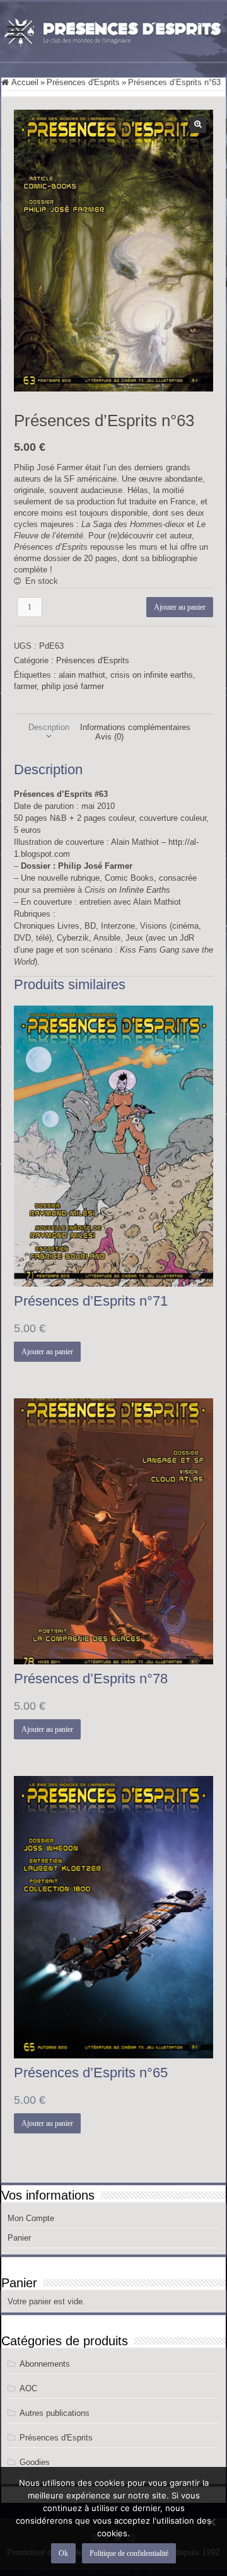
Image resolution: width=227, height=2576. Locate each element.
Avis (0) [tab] (109, 737)
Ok (63, 2553)
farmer (25, 686)
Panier (19, 2238)
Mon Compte (31, 2218)
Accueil (25, 82)
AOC (28, 2388)
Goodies (35, 2462)
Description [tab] (49, 727)
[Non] (211, 2522)
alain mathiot (82, 675)
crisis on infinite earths (152, 675)
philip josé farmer (73, 686)
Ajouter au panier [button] (47, 1352)
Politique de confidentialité (129, 2553)
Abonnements (45, 2364)
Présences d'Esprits (83, 82)
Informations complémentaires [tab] (135, 727)
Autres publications (55, 2413)
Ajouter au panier (180, 607)
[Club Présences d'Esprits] (113, 30)
